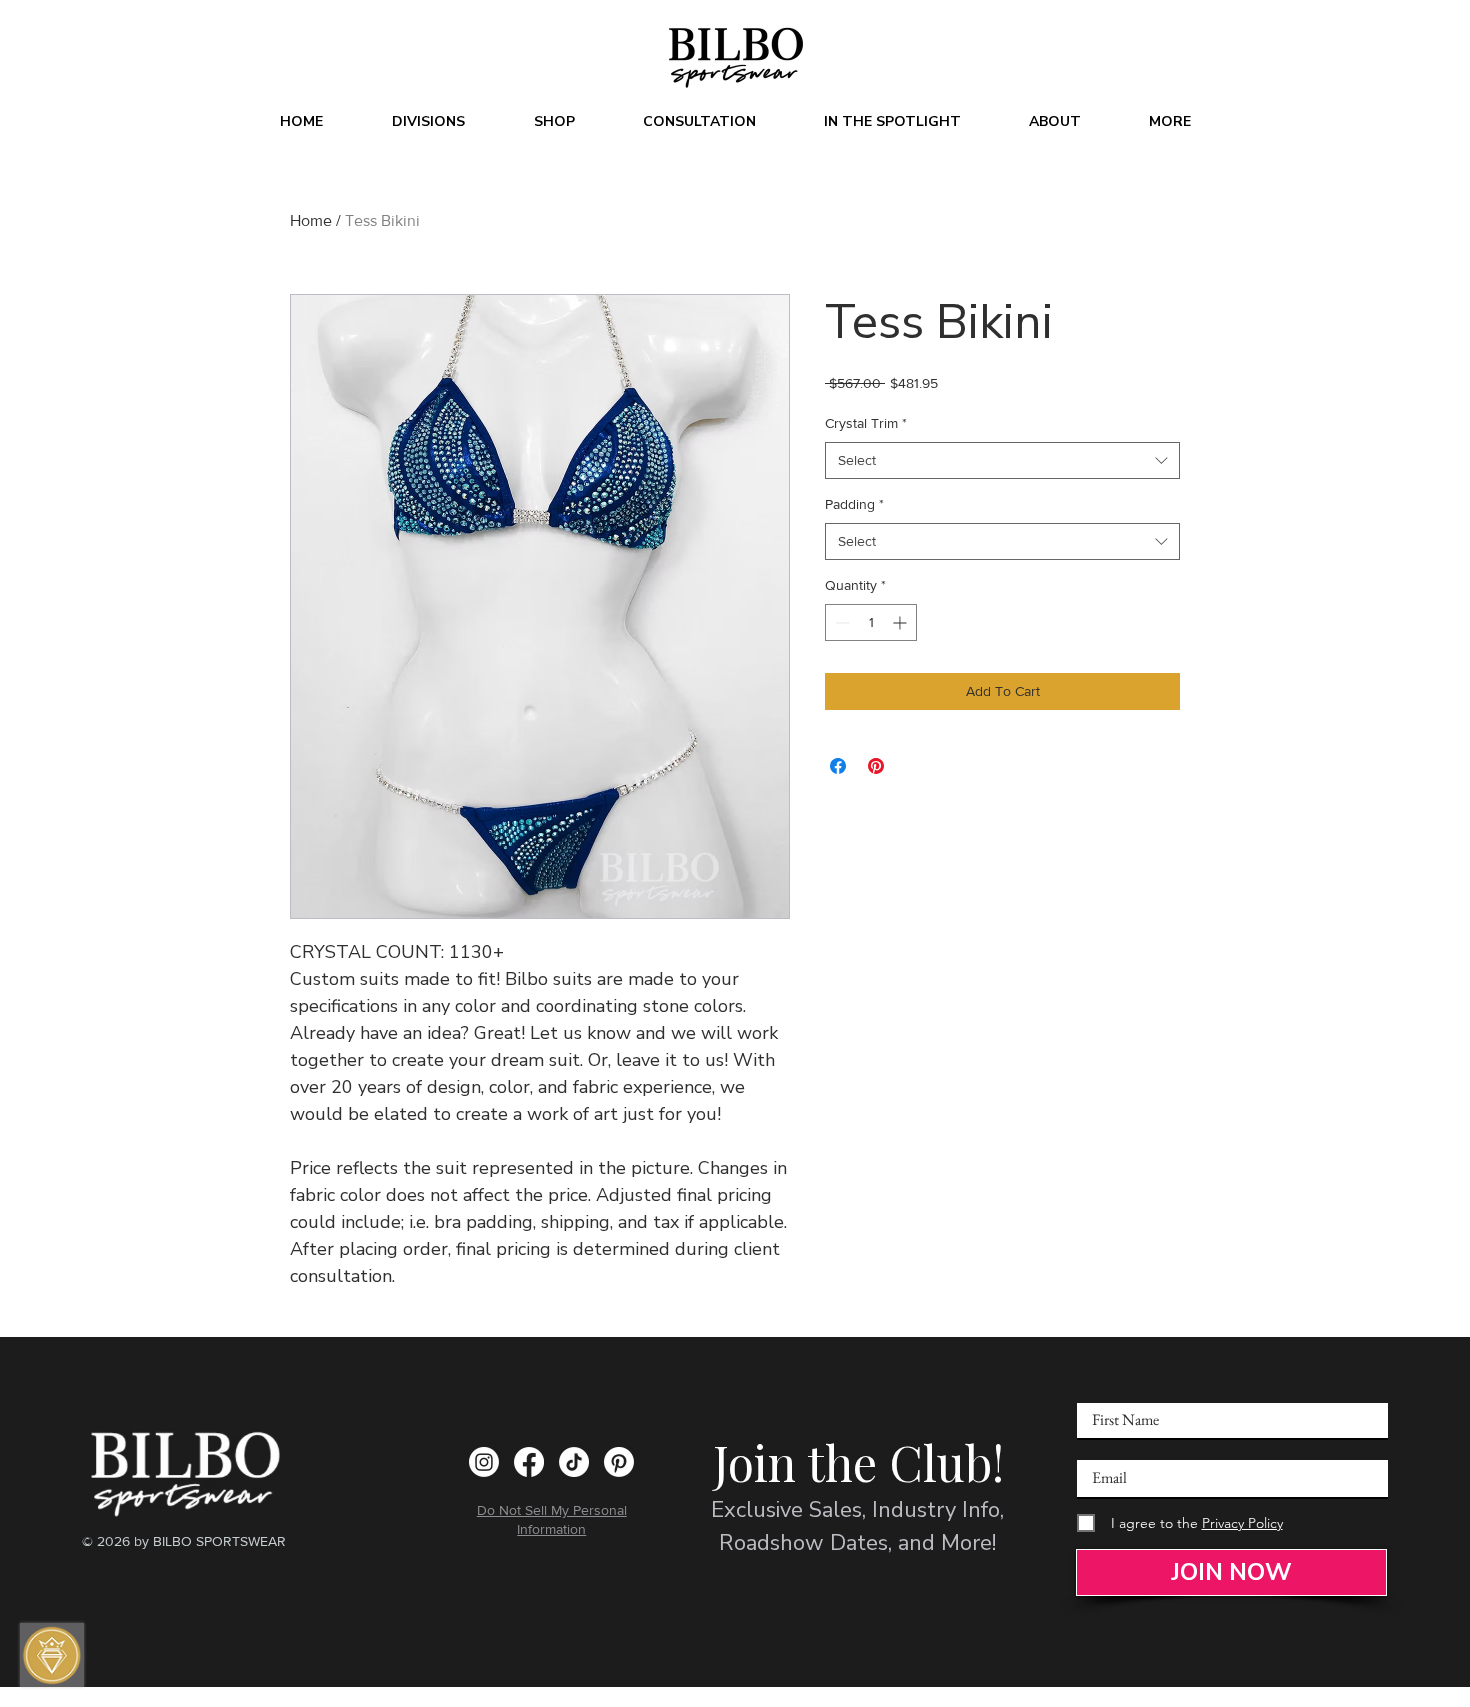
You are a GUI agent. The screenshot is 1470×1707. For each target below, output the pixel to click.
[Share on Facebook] (838, 766)
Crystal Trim (866, 423)
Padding (854, 504)
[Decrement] (840, 622)
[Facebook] (529, 1462)
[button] (428, 122)
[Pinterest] (619, 1462)
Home (311, 220)
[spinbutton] (871, 622)
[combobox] (1002, 461)
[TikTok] (574, 1462)
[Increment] (901, 622)
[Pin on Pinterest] (876, 766)
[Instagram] (484, 1462)
